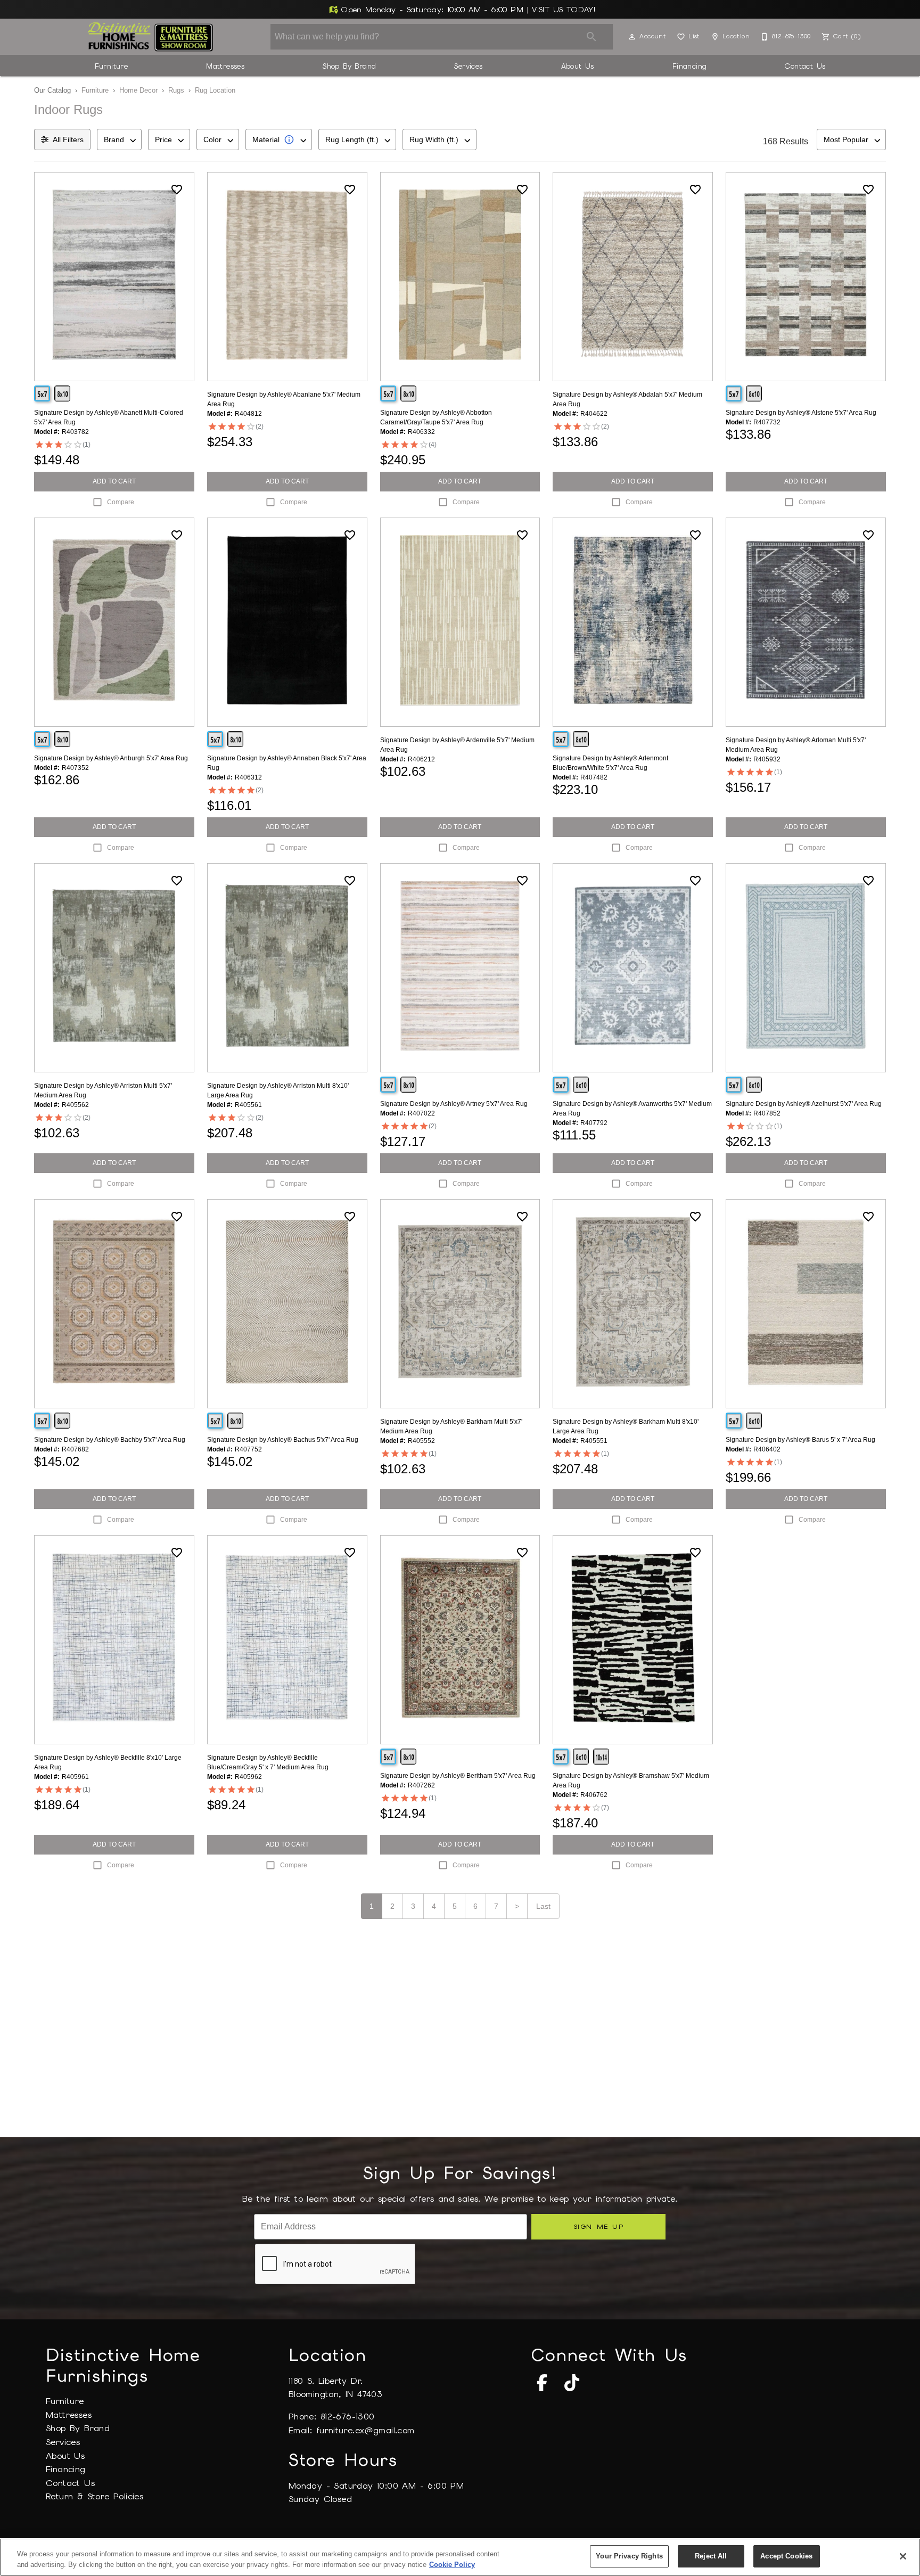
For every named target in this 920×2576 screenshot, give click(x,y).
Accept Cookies (786, 2556)
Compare (121, 502)
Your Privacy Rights (629, 2556)
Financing (690, 66)
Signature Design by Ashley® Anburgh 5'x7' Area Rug (111, 758)
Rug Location (215, 90)
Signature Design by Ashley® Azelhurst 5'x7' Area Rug (804, 1104)
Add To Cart (114, 481)
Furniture (112, 66)
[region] (460, 2557)
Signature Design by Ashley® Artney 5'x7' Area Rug (454, 1104)
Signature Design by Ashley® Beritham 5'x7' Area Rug (458, 1776)
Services (468, 66)
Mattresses (225, 66)
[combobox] (119, 140)
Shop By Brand (349, 66)
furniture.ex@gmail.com (365, 2430)
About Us (578, 66)
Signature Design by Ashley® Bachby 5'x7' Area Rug (110, 1440)
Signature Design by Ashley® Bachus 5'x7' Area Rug (283, 1440)
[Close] (903, 2556)
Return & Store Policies (95, 2496)
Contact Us (805, 66)
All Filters (68, 140)
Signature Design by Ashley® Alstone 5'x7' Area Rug (801, 413)
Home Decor (138, 90)
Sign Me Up (599, 2226)
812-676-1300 (348, 2417)
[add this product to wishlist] (177, 190)
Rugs (176, 90)
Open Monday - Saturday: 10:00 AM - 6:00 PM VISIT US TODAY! (467, 10)
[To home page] (150, 37)
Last (543, 1906)
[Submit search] (592, 37)
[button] (632, 37)
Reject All (711, 2556)
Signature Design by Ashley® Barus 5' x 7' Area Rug (800, 1440)
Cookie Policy (452, 2565)
